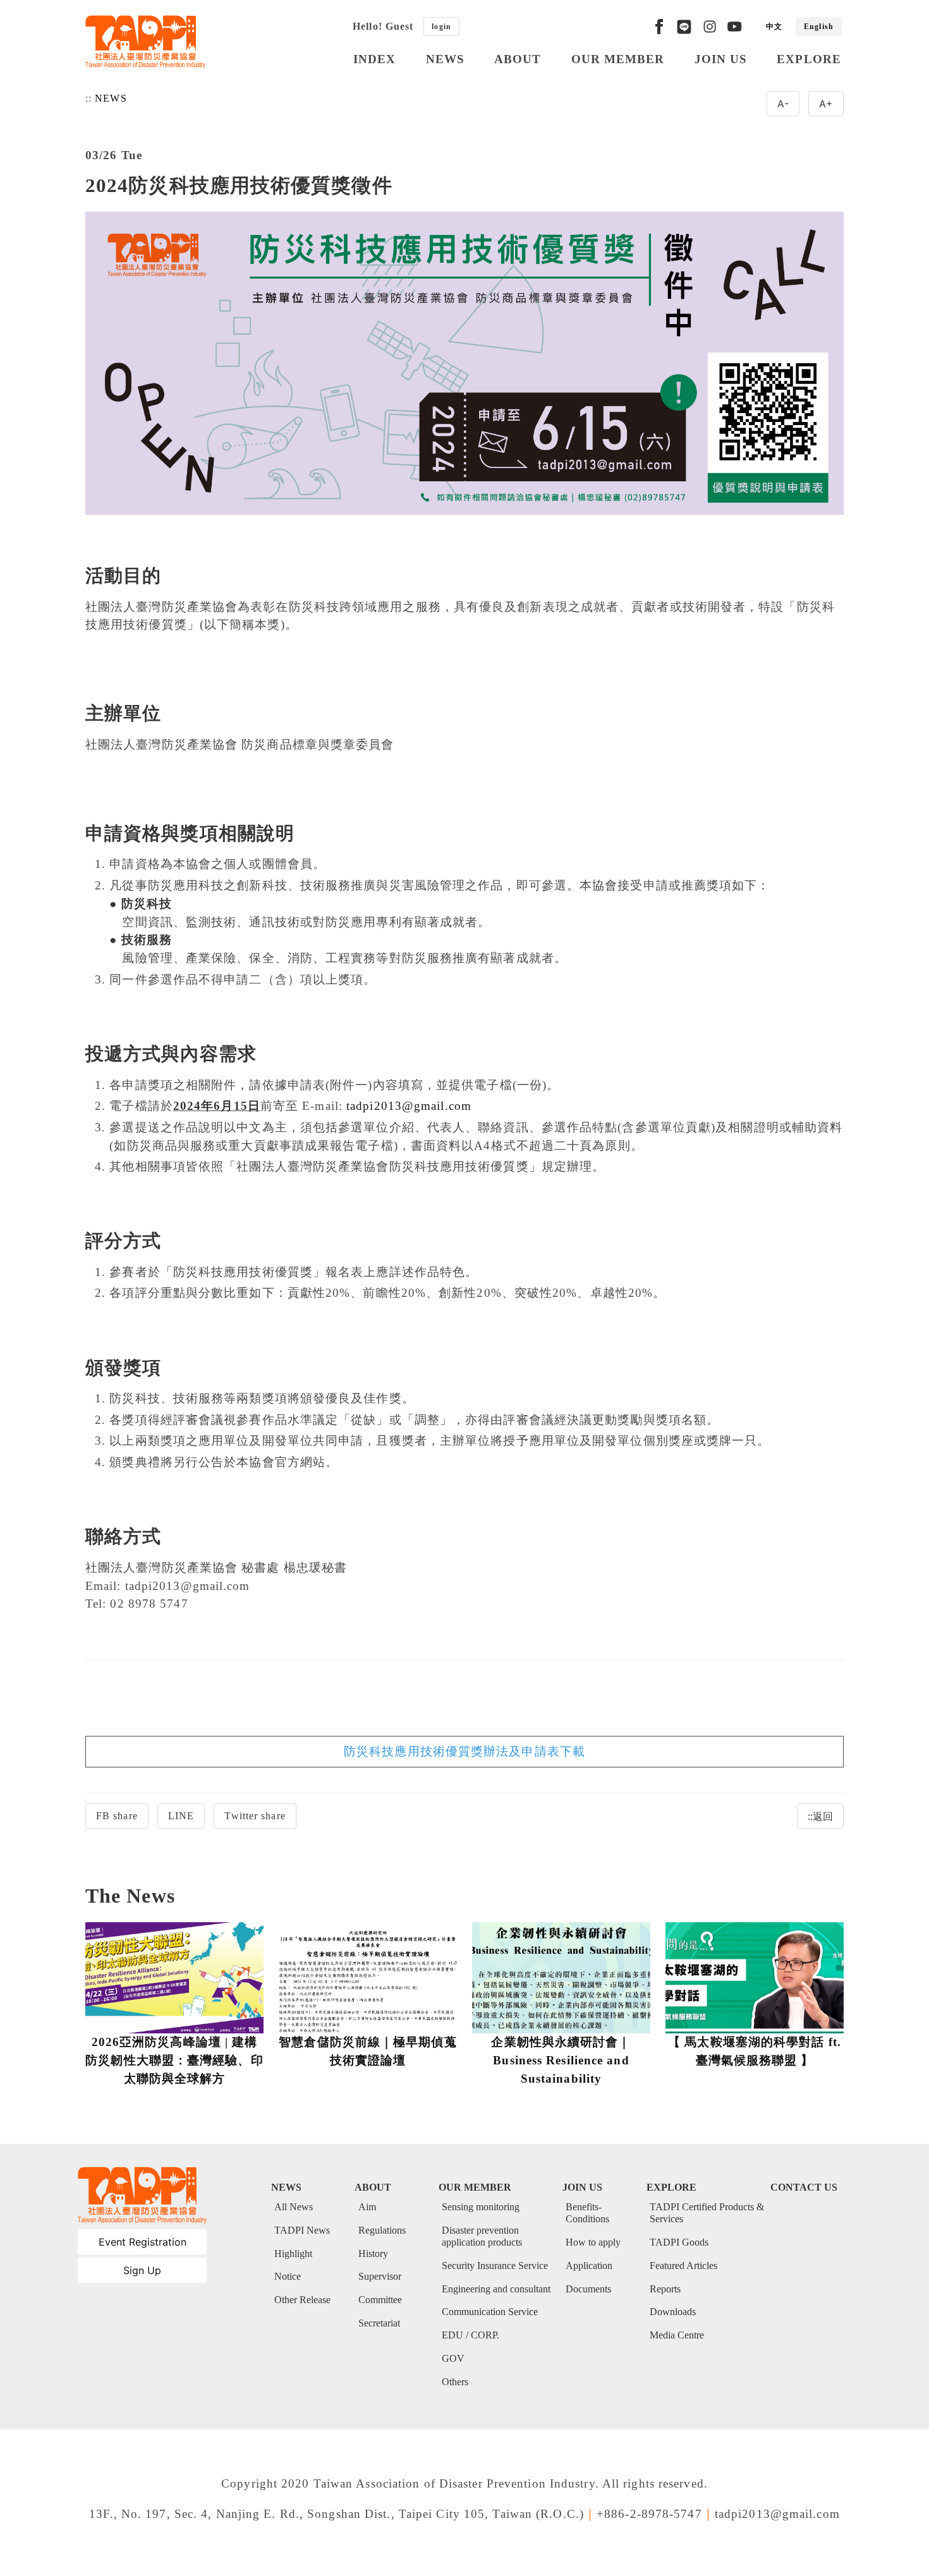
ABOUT (518, 59)
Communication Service (490, 2312)
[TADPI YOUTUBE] (734, 27)
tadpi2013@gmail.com (409, 1106)
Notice (288, 2276)
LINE (181, 1816)
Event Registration (143, 2242)
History (373, 2254)
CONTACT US (804, 2187)
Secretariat (379, 2323)
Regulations (382, 2230)
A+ (826, 104)
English (819, 27)
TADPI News (302, 2230)
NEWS (445, 59)
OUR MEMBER (618, 59)
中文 (774, 27)
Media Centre (677, 2335)
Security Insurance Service (495, 2266)
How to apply (593, 2242)
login (441, 27)
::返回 (820, 1816)
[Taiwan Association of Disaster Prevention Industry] (145, 42)
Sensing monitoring (481, 2207)
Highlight (293, 2254)
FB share (117, 1816)
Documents (588, 2289)
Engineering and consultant (496, 2289)
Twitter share (255, 1816)
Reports (665, 2289)
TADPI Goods (679, 2242)
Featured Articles (683, 2266)
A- (783, 104)
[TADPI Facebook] (659, 27)
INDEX (375, 59)
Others (455, 2382)
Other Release (302, 2300)
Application (589, 2266)
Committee (380, 2300)
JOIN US (721, 59)
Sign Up (142, 2270)
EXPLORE (809, 59)
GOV (453, 2358)
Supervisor (380, 2276)
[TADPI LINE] (684, 27)
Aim (367, 2207)
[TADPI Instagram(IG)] (710, 27)
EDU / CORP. (471, 2335)
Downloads (673, 2312)
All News (294, 2207)
